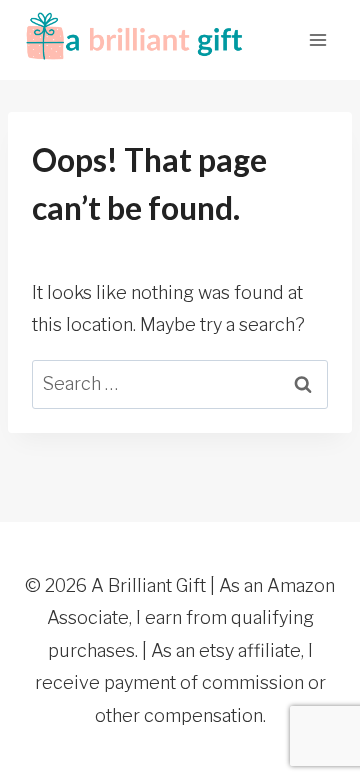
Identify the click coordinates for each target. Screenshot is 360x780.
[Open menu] (317, 39)
